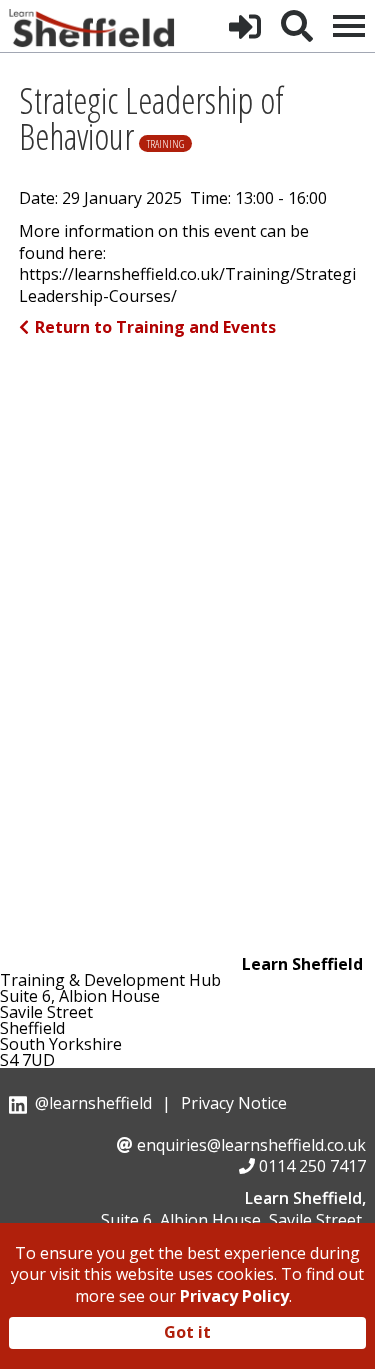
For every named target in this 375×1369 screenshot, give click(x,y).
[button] (245, 26)
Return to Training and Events (155, 327)
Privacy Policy (234, 1296)
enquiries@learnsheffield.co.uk (251, 1145)
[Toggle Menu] (349, 26)
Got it (187, 1332)
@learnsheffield (93, 1103)
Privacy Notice (234, 1103)
